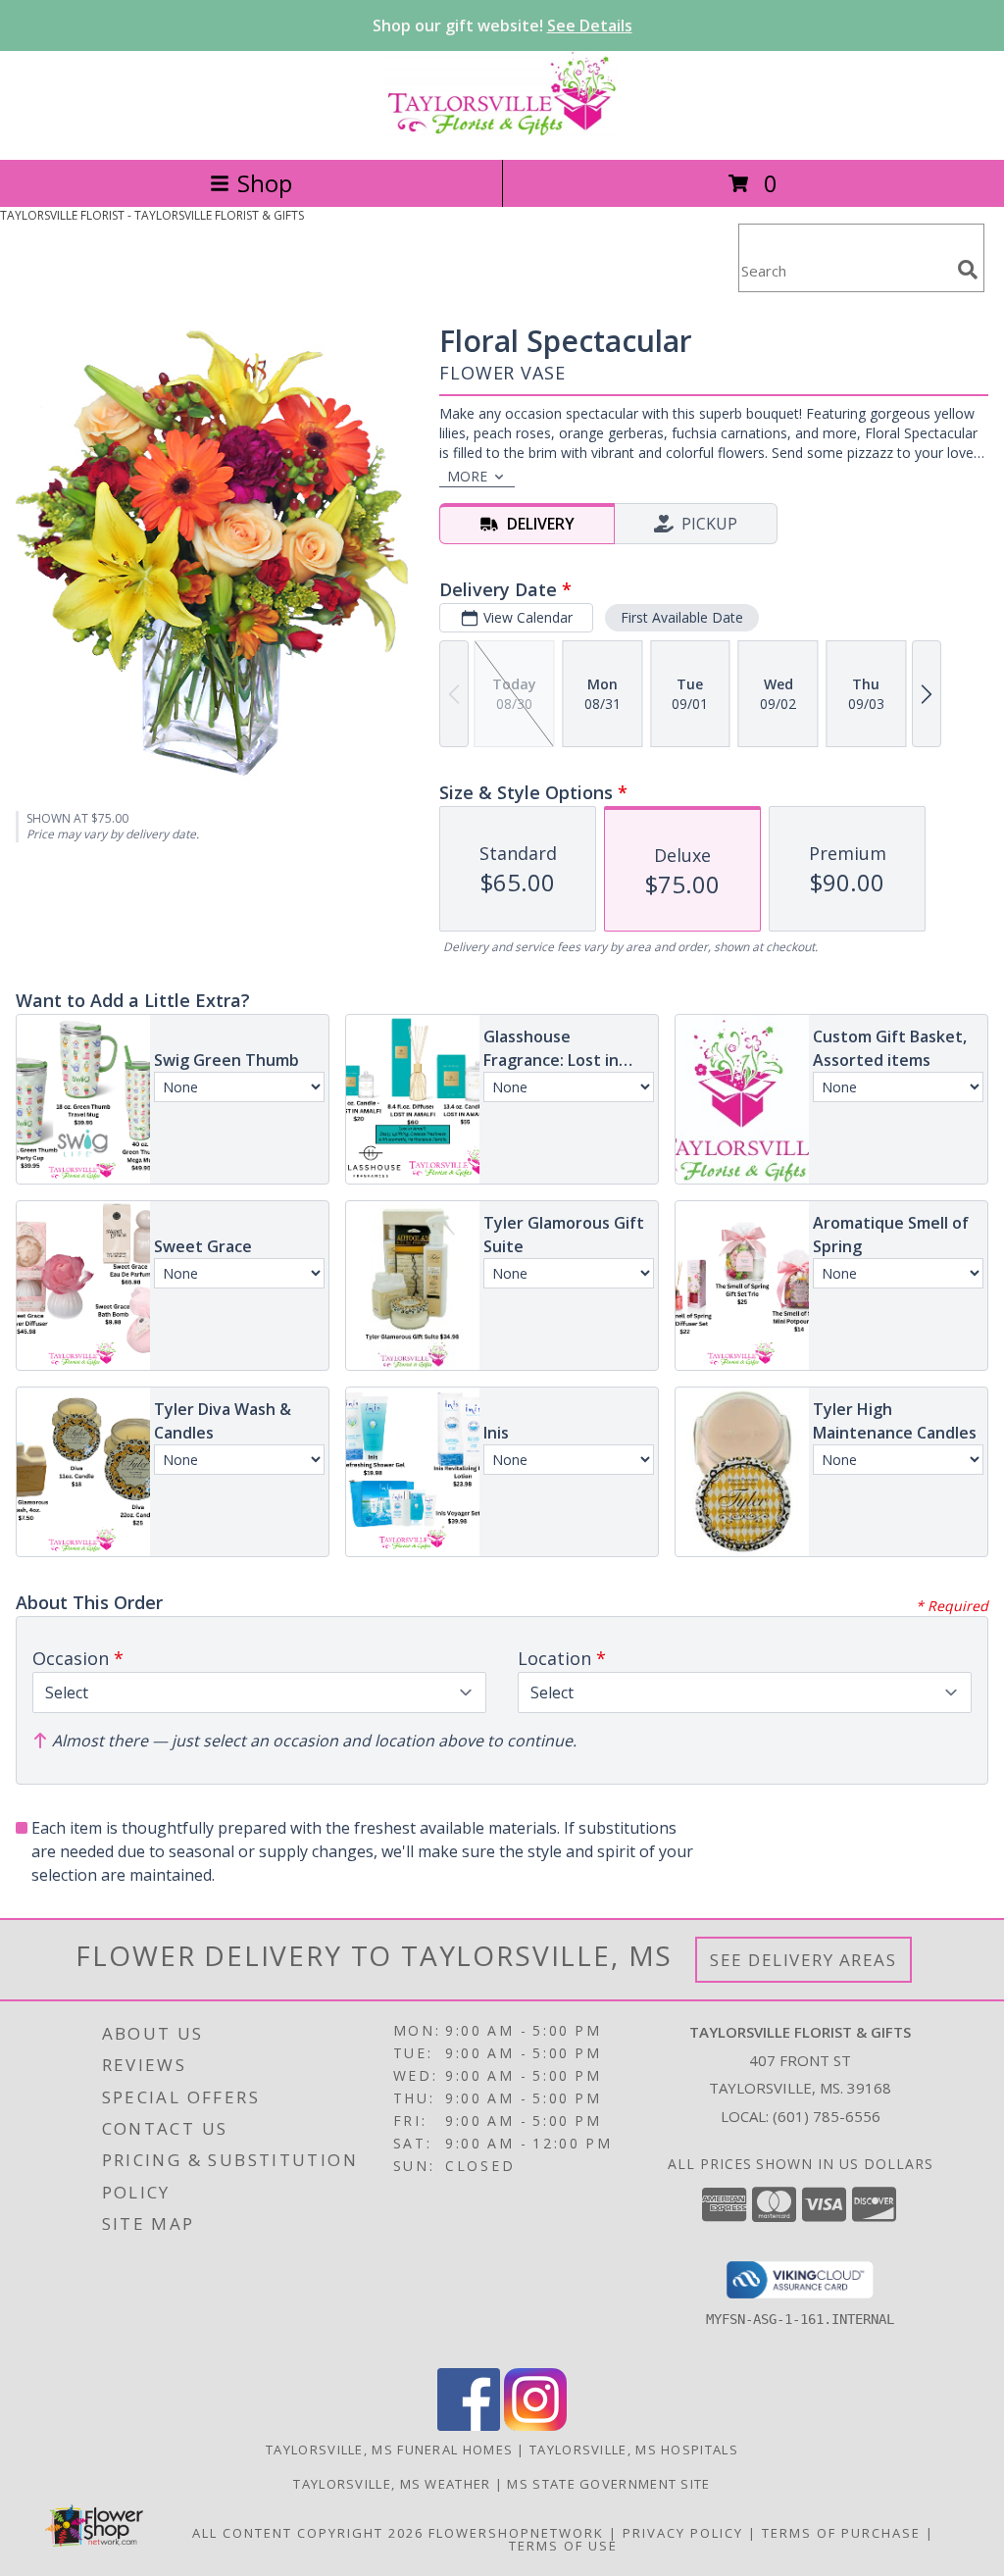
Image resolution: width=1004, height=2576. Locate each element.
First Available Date (682, 617)
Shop (265, 183)
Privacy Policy (683, 2533)
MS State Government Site (608, 2484)
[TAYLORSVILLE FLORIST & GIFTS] (502, 131)
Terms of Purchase (841, 2533)
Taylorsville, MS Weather (392, 2484)
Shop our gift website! (502, 25)
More (467, 476)
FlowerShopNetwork (516, 2533)
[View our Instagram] (535, 2425)
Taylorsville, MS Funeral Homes (389, 2450)
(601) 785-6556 (827, 2116)
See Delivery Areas (803, 1960)
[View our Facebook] (469, 2425)
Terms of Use (563, 2546)
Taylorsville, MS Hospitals (634, 2450)
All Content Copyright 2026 (308, 2533)
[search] (968, 270)
